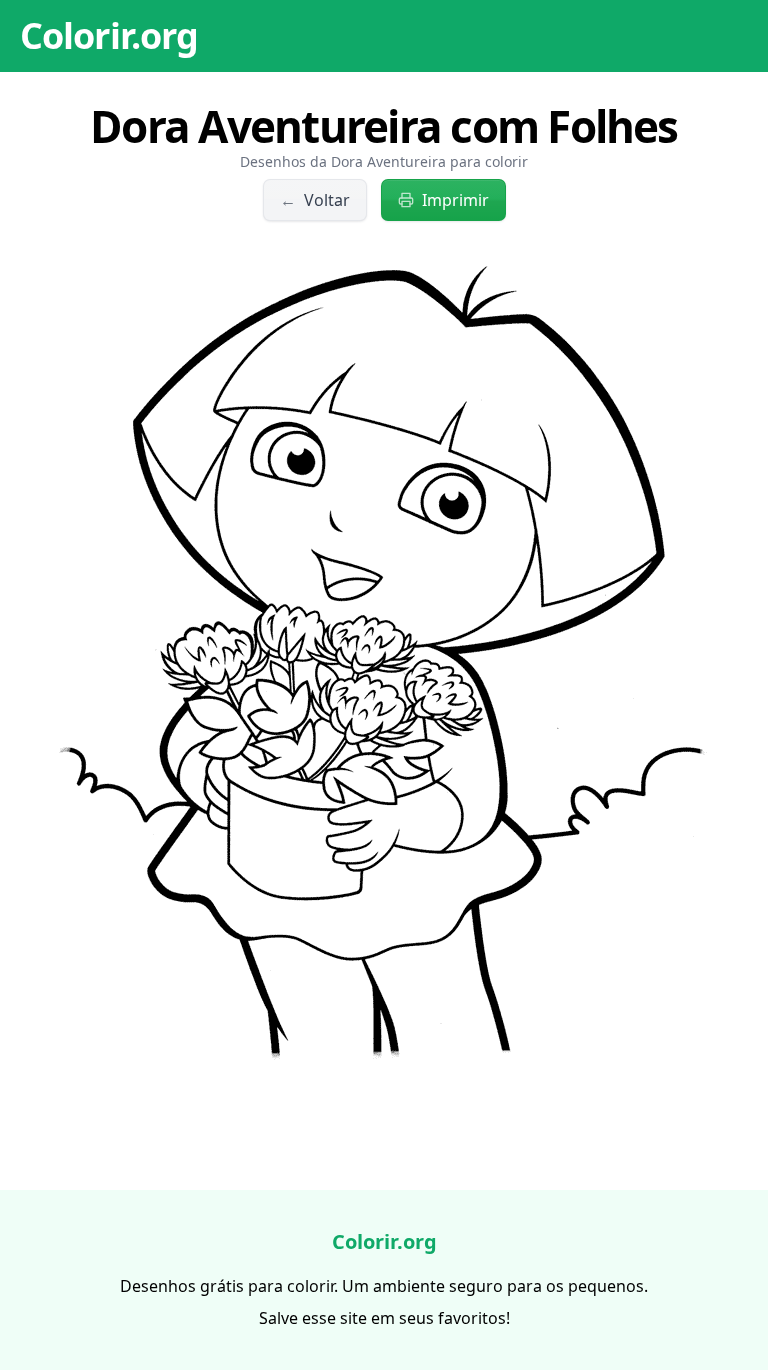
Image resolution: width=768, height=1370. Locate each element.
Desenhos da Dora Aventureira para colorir (384, 161)
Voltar (315, 200)
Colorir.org (109, 35)
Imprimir (455, 200)
